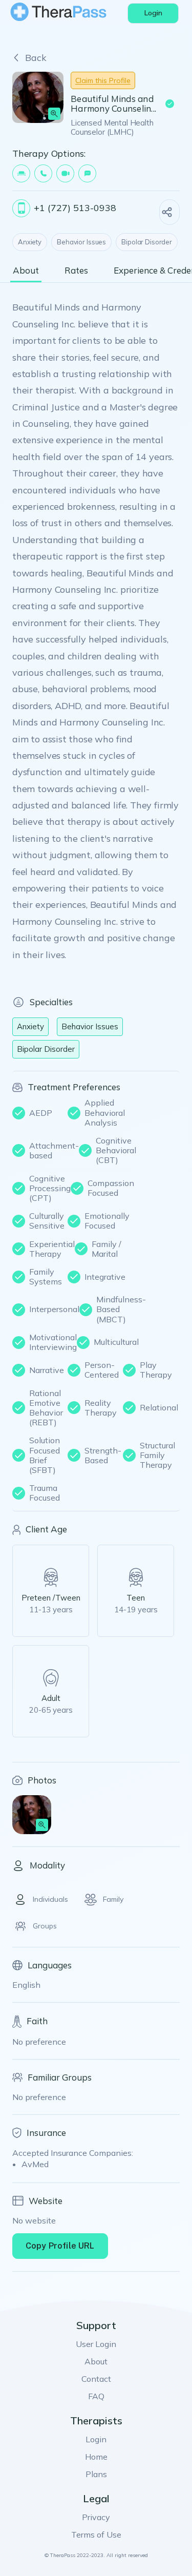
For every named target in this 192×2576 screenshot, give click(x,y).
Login (96, 2439)
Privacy (96, 2517)
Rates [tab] (76, 271)
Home (96, 2457)
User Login (96, 2344)
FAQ (96, 2396)
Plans (96, 2474)
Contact (96, 2379)
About (96, 2361)
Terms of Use (96, 2535)
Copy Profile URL (60, 2246)
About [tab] (26, 271)
